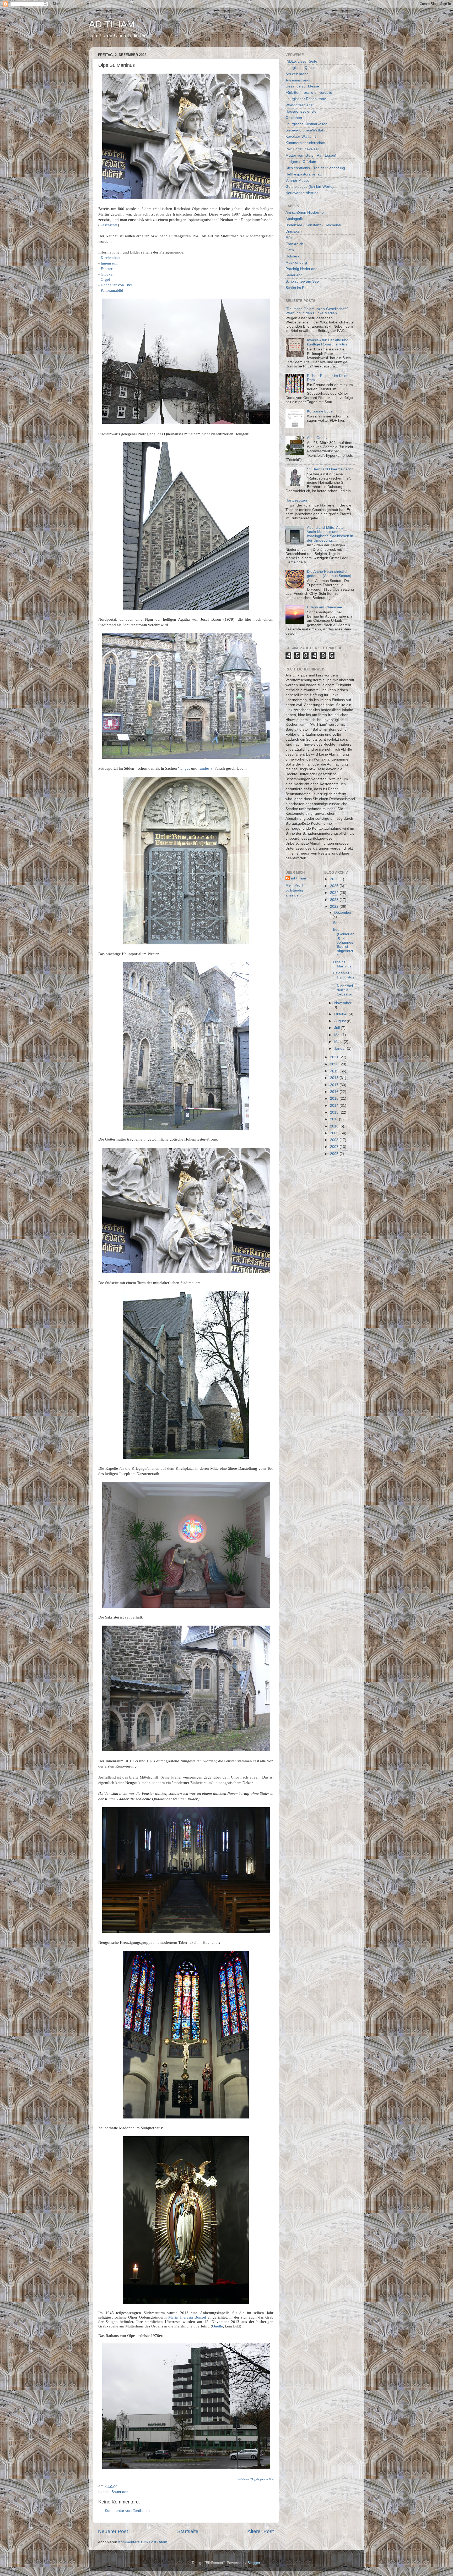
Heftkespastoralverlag (304, 174)
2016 (335, 1092)
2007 (335, 1147)
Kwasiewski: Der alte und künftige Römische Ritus (328, 342)
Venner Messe (297, 181)
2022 (335, 907)
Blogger (254, 2563)
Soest (338, 923)
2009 (335, 1133)
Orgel (105, 279)
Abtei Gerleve (318, 438)
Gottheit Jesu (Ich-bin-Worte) (310, 187)
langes (185, 768)
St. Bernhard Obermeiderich (330, 469)
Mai (338, 1035)
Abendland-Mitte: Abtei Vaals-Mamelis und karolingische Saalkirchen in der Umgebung (330, 534)
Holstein (292, 256)
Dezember (343, 913)
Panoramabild (112, 290)
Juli (338, 1028)
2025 (335, 886)
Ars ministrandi (298, 80)
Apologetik (294, 219)
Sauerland (120, 2492)
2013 (335, 1112)
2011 (335, 1119)
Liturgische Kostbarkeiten (306, 124)
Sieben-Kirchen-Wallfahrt (306, 130)
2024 (335, 893)
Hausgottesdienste (301, 111)
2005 (335, 1154)
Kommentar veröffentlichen (127, 2511)
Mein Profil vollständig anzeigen (294, 890)
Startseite (188, 2531)
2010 (335, 1126)
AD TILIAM (112, 24)
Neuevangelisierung (302, 193)
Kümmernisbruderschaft (305, 143)
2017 (335, 1085)
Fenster (107, 269)
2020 (335, 1064)
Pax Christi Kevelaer (302, 149)
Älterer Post (261, 2531)
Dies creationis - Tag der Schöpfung (315, 168)
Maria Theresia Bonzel (187, 2317)
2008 (335, 1140)
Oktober (341, 1014)
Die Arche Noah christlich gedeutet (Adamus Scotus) (329, 574)
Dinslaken (294, 231)
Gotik (290, 250)
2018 (335, 1078)
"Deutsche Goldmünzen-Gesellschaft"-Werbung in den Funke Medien (317, 311)
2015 (335, 1099)
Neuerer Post (113, 2531)
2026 (335, 879)
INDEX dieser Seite (301, 61)
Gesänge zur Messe (302, 86)
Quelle (217, 2326)
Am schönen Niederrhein (306, 213)
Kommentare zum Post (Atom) (143, 2542)
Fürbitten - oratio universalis (309, 93)
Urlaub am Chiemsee (325, 607)
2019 (335, 1071)
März (339, 1042)
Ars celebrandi (297, 74)
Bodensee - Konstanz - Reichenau (314, 225)
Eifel (289, 238)
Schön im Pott (297, 288)
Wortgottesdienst (300, 105)
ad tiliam (298, 878)
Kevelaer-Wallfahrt (301, 137)
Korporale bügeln (321, 411)
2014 (335, 1106)
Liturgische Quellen (301, 68)
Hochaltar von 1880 (117, 285)
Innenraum (110, 263)
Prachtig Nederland (301, 269)
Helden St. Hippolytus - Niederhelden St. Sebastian (344, 984)
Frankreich (294, 244)
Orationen (294, 118)
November (343, 1003)
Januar (341, 1048)
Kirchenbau (110, 258)
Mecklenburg (296, 263)
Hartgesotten (296, 500)
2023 (335, 900)
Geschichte (109, 225)
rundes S (206, 768)
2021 (335, 1057)
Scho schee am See (302, 281)
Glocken (108, 274)
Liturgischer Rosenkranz (306, 99)
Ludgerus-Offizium (301, 162)
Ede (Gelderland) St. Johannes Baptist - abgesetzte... (344, 942)
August (341, 1021)
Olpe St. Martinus (342, 964)
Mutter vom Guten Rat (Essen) (311, 155)
